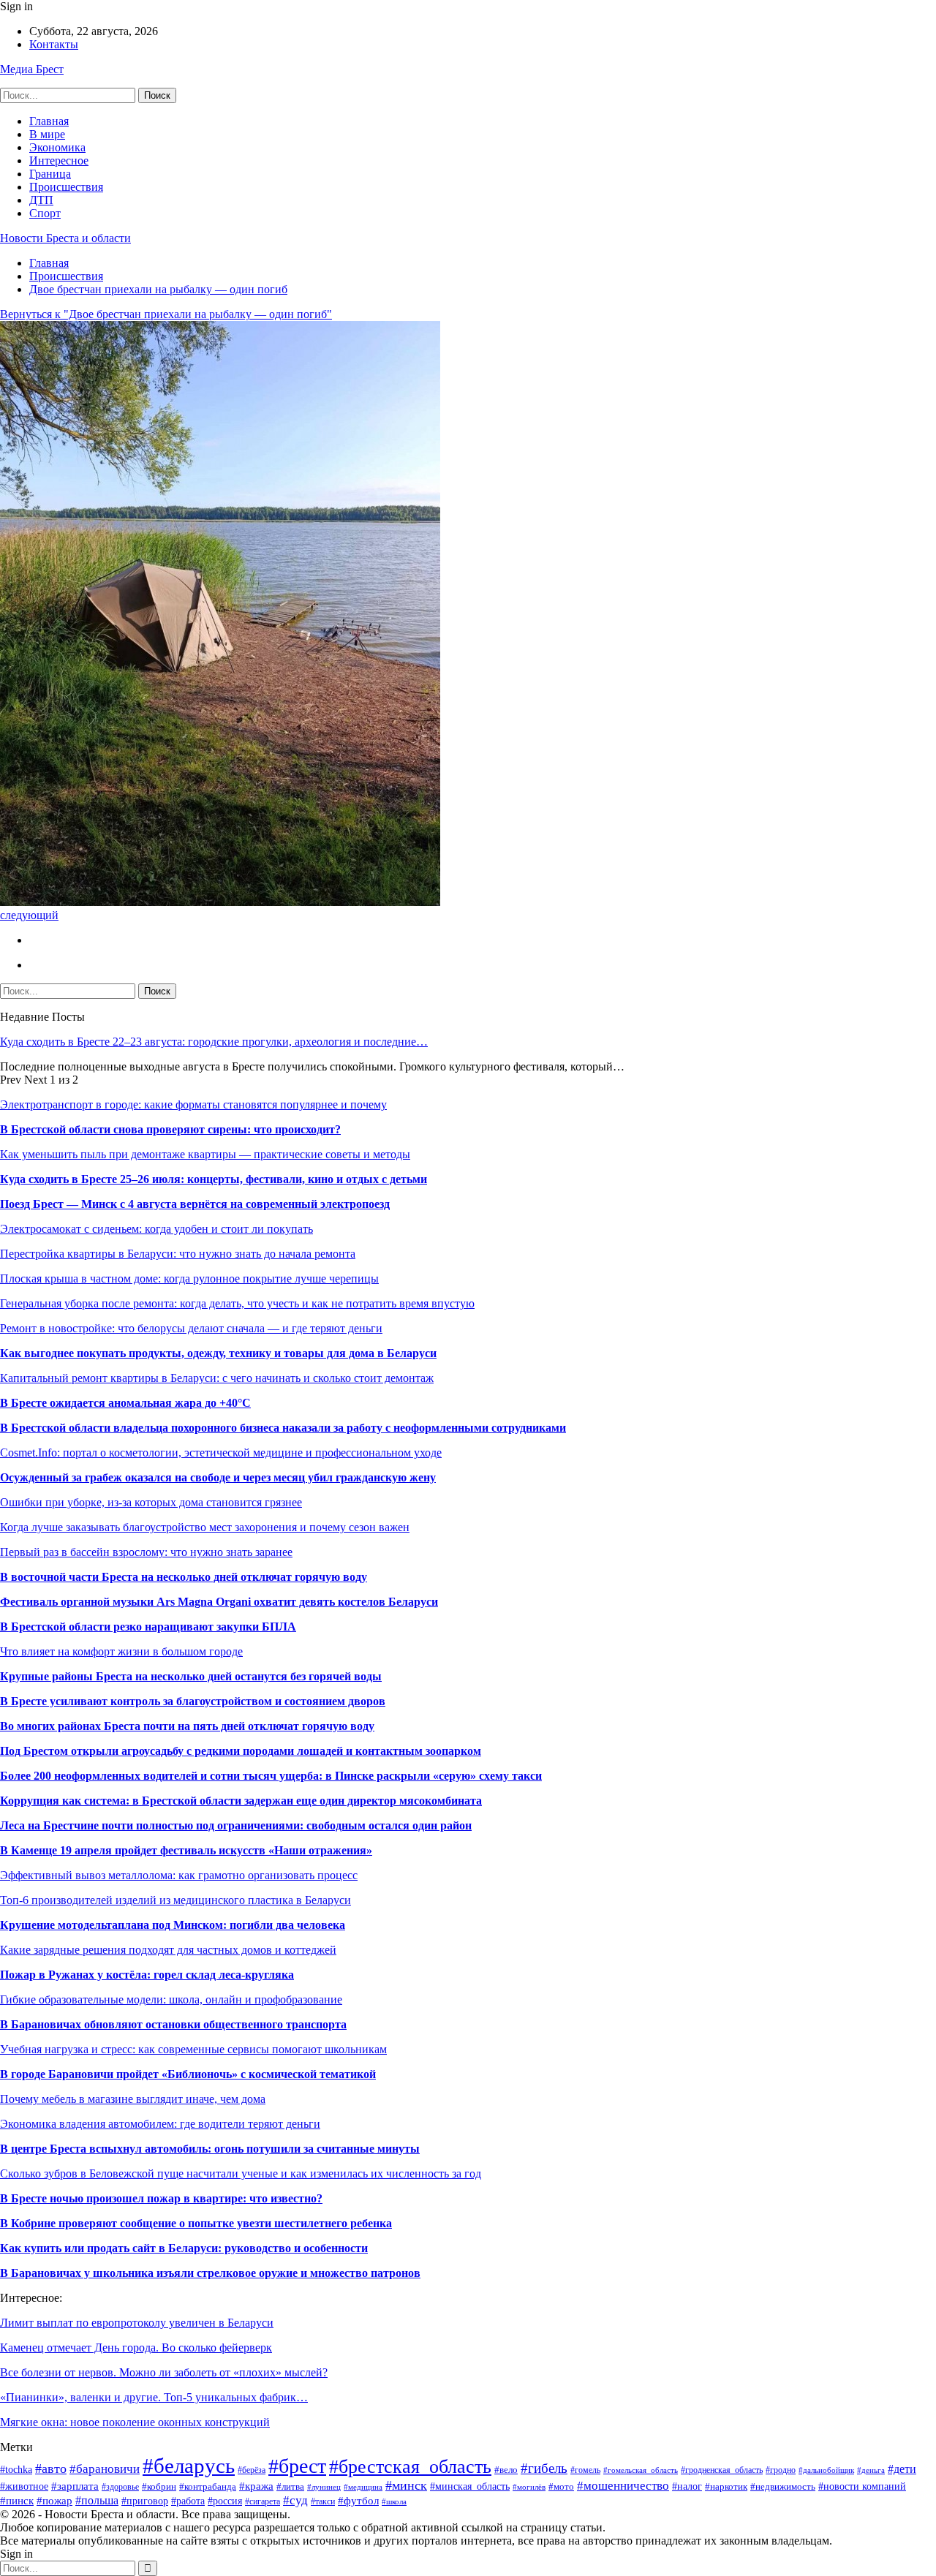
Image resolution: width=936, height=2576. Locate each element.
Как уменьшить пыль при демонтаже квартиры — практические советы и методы (205, 1154)
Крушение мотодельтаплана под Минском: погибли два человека (173, 1925)
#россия (225, 2501)
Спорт (45, 213)
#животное (24, 2486)
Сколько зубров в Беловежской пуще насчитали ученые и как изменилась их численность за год (241, 2173)
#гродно (781, 2470)
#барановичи (105, 2469)
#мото (561, 2487)
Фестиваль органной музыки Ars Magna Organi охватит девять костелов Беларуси (219, 1602)
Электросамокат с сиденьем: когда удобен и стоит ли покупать (156, 1229)
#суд (295, 2500)
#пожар (54, 2500)
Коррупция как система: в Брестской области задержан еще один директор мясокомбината (241, 1801)
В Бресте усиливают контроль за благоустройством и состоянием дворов (193, 1701)
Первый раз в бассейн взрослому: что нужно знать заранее (146, 1552)
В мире (47, 134)
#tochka (16, 2470)
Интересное (59, 160)
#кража (256, 2486)
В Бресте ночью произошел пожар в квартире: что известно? (161, 2198)
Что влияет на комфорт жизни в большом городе (121, 1651)
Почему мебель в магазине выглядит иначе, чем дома (133, 2099)
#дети (902, 2469)
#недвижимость (783, 2486)
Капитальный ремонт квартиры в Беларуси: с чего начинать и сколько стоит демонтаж (217, 1378)
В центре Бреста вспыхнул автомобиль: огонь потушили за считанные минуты (210, 2149)
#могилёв (529, 2487)
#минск (406, 2485)
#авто (51, 2469)
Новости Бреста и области (65, 238)
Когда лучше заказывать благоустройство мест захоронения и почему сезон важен (205, 1527)
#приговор (145, 2501)
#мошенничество (623, 2486)
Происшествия (66, 187)
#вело (506, 2470)
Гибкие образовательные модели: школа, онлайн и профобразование (171, 1999)
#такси (323, 2501)
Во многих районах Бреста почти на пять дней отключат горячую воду (187, 1726)
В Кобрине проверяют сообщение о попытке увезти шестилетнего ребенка (196, 2223)
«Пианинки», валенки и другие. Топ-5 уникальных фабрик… (154, 2397)
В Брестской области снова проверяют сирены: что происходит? (170, 1129)
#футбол (358, 2500)
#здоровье (120, 2487)
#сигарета (263, 2502)
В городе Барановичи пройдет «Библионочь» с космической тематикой (188, 2074)
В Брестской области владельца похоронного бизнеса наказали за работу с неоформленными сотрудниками (283, 1428)
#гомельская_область (641, 2470)
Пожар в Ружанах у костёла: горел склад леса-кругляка (147, 1975)
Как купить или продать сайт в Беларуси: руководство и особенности (184, 2248)
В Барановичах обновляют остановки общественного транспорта (173, 2024)
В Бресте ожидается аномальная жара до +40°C (125, 1403)
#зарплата (75, 2486)
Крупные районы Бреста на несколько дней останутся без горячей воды (191, 1676)
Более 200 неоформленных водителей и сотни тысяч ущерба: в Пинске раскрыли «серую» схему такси (271, 1776)
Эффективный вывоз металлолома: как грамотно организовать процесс (179, 1875)
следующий (29, 915)
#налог (687, 2486)
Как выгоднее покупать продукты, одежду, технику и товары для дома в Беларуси (218, 1353)
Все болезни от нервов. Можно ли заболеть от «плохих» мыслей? (164, 2372)
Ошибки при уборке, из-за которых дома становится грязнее (151, 1502)
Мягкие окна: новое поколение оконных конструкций (135, 2422)
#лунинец (324, 2487)
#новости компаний (862, 2486)
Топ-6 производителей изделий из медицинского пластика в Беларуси (175, 1900)
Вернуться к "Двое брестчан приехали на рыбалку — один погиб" (166, 314)
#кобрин (159, 2486)
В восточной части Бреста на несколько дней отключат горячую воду (184, 1577)
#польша (97, 2500)
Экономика (57, 147)
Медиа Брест (32, 69)
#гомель (585, 2470)
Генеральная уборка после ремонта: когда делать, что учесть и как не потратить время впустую (237, 1303)
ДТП (41, 200)
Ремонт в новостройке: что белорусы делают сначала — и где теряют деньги (191, 1328)
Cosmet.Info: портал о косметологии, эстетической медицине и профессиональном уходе (221, 1453)
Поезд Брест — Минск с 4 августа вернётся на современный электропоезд (195, 1204)
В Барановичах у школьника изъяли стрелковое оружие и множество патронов (210, 2273)
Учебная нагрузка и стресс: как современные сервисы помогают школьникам (193, 2049)
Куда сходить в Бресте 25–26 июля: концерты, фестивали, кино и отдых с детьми (214, 1179)
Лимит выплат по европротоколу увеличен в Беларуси (137, 2323)
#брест (297, 2466)
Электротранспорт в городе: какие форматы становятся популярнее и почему (193, 1104)
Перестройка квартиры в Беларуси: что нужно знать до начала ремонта (178, 1254)
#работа (188, 2501)
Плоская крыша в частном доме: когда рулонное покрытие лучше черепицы (189, 1278)
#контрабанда (208, 2486)
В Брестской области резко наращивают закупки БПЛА (148, 1627)
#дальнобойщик (826, 2470)
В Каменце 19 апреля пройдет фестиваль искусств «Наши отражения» (186, 1850)
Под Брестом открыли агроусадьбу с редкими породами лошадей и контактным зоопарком (241, 1751)
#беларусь (189, 2466)
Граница (50, 174)
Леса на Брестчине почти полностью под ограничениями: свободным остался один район (236, 1825)
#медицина (363, 2487)
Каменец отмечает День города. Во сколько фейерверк (136, 2348)
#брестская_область (410, 2467)
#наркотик (726, 2487)
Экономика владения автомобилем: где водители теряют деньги (160, 2124)
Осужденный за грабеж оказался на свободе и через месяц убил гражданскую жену (218, 1477)
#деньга (871, 2470)
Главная (49, 121)
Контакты (54, 44)
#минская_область (470, 2486)
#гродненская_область (722, 2470)
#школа (394, 2501)
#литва (290, 2487)
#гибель (544, 2468)
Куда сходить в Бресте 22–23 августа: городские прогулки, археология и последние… (214, 1042)
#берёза (252, 2470)
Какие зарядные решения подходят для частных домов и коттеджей (168, 1950)
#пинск (17, 2500)
